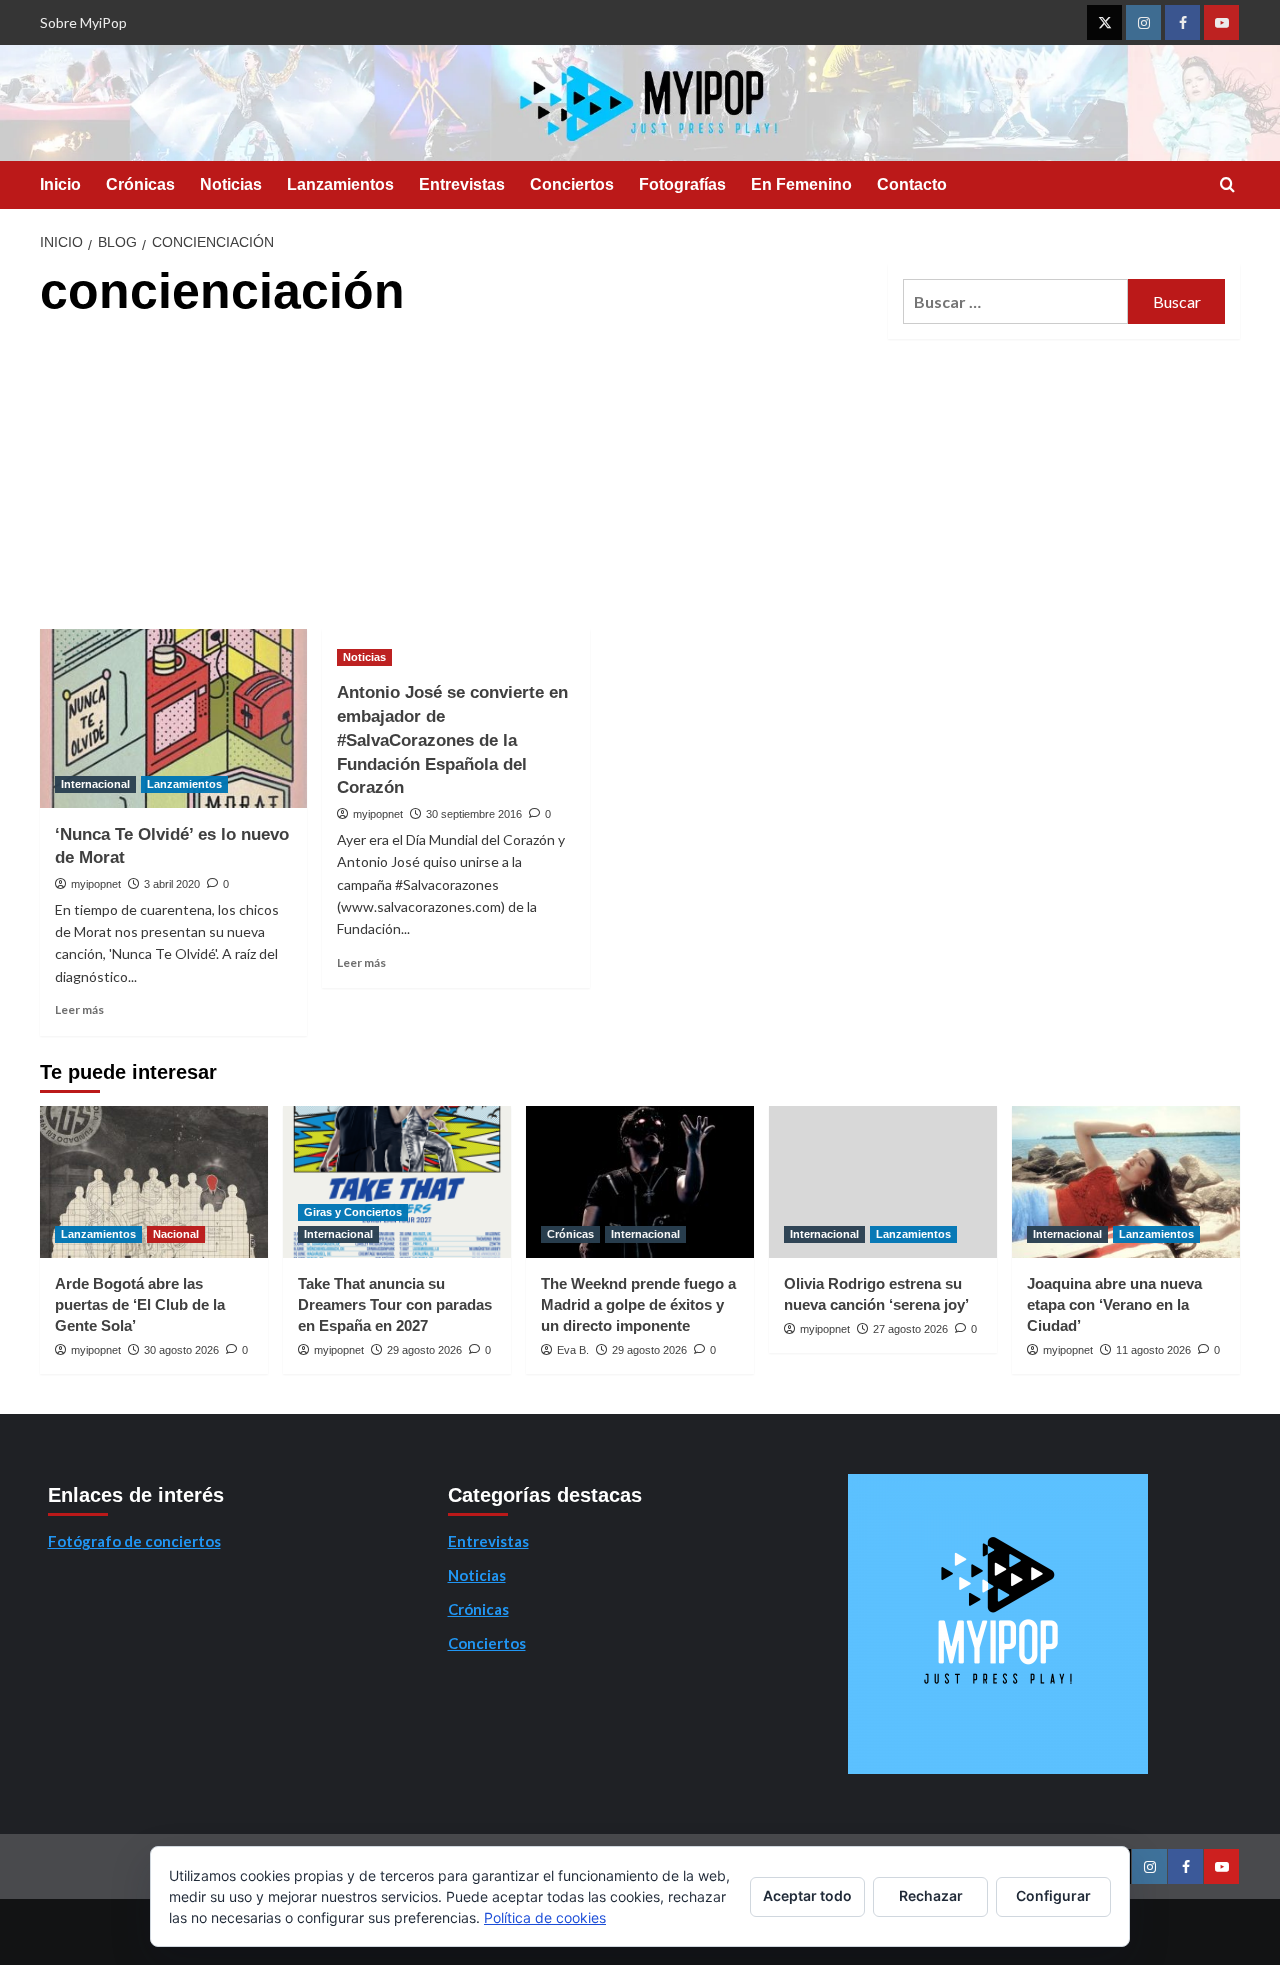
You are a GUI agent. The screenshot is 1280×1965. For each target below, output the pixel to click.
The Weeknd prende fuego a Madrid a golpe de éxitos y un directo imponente (638, 1304)
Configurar (1053, 1895)
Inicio (60, 184)
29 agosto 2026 (424, 1350)
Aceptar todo (807, 1895)
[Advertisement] (457, 479)
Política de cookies (545, 1917)
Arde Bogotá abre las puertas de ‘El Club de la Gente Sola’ (140, 1304)
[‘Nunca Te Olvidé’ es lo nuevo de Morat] (173, 718)
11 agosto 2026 (1153, 1350)
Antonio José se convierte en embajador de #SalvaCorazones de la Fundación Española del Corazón (452, 740)
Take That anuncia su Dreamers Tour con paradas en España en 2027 (395, 1304)
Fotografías (682, 184)
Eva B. (573, 1350)
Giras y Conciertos (353, 1212)
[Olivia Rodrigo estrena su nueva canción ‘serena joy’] (883, 1182)
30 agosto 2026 (181, 1350)
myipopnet (96, 884)
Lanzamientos (340, 184)
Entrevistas (462, 184)
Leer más (79, 1009)
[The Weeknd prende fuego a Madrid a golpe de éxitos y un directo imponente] (640, 1182)
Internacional (95, 784)
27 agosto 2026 (910, 1329)
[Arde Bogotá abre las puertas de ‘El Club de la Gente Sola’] (154, 1182)
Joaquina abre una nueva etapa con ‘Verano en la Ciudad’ (1114, 1304)
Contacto (912, 184)
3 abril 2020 (172, 884)
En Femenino (801, 184)
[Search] (1227, 185)
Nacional (176, 1234)
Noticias (231, 184)
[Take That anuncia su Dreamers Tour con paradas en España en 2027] (397, 1182)
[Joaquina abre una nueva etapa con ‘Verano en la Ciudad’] (1126, 1182)
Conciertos (572, 184)
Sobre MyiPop (83, 22)
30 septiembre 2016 (474, 814)
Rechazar (931, 1895)
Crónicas (140, 184)
